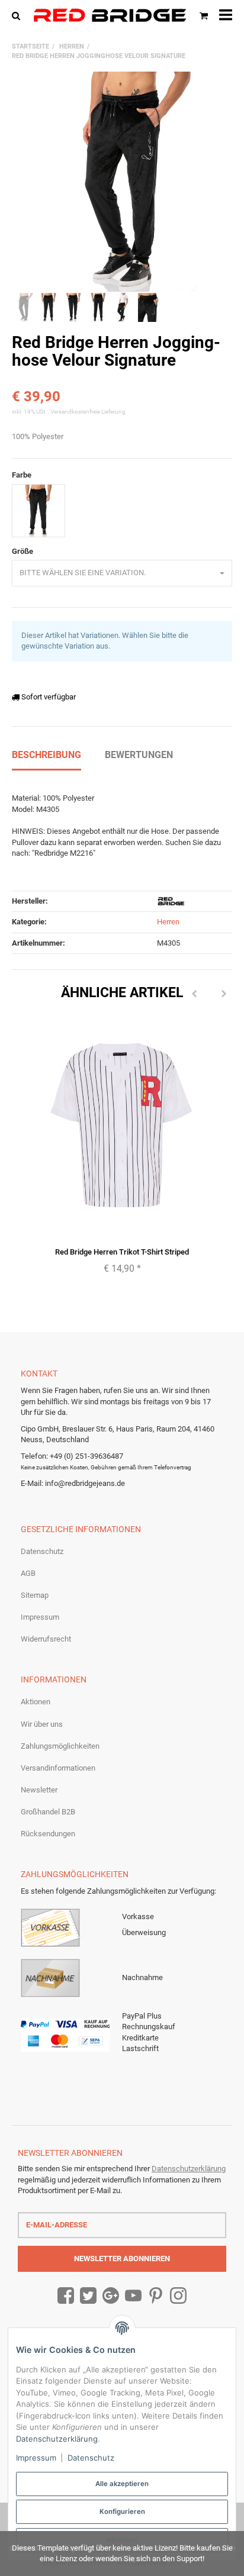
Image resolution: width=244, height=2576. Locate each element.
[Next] (224, 995)
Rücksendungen (48, 1834)
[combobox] (122, 573)
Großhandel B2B (48, 1812)
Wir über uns (42, 1724)
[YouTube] (133, 2296)
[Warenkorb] (204, 15)
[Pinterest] (156, 2296)
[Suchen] (19, 15)
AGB (28, 1573)
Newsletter (39, 1790)
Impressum (40, 1617)
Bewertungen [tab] (139, 755)
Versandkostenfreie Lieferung (88, 412)
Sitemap (35, 1595)
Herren (168, 922)
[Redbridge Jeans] (110, 15)
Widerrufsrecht (46, 1639)
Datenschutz (42, 1551)
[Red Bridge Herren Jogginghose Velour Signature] (122, 182)
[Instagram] (178, 2296)
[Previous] (194, 995)
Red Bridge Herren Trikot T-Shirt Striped (122, 1252)
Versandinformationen (58, 1768)
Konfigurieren (122, 2511)
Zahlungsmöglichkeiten (60, 1746)
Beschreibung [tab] (46, 755)
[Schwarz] (38, 511)
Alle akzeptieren (122, 2484)
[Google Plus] (111, 2296)
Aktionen (36, 1702)
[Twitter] (88, 2296)
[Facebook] (66, 2296)
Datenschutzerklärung (189, 2169)
